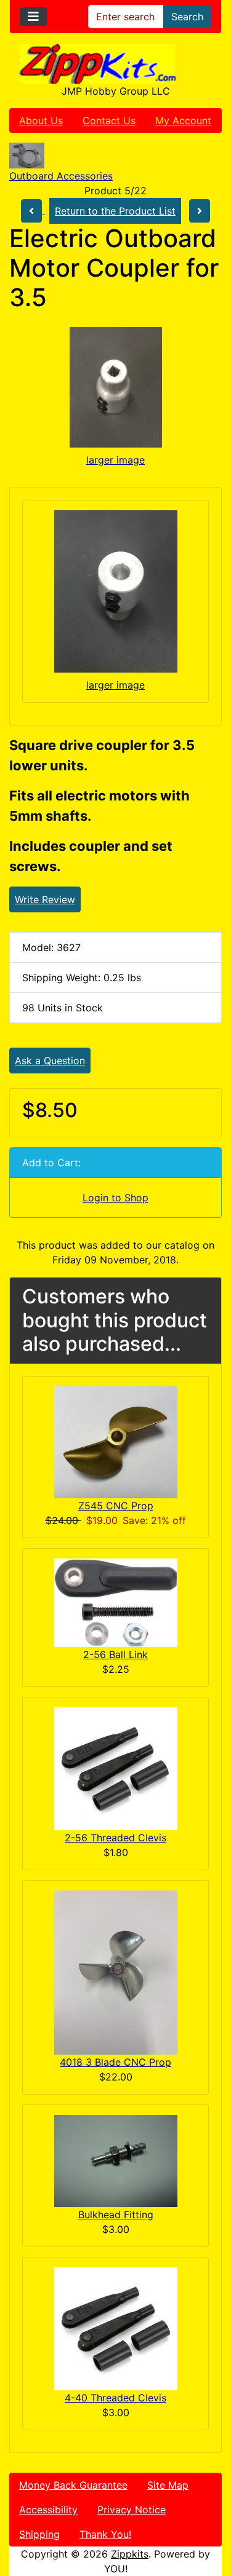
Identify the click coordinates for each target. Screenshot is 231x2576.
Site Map (168, 2485)
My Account (183, 121)
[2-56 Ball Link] (116, 1602)
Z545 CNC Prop (116, 1506)
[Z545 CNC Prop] (116, 1442)
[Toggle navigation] (33, 17)
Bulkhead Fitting (116, 2214)
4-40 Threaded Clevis (115, 2398)
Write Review (45, 899)
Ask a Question (50, 1061)
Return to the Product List (115, 211)
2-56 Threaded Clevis (115, 1838)
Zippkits (130, 2554)
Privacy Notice (132, 2510)
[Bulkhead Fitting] (116, 2160)
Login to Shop (115, 1198)
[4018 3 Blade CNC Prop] (116, 1972)
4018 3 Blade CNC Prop (115, 2062)
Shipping (39, 2534)
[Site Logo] (115, 64)
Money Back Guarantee (73, 2485)
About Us (41, 121)
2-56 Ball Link (115, 1654)
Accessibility (48, 2510)
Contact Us (109, 121)
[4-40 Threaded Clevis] (116, 2328)
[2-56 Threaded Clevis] (116, 1768)
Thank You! (105, 2534)
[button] (208, 2515)
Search (187, 17)
